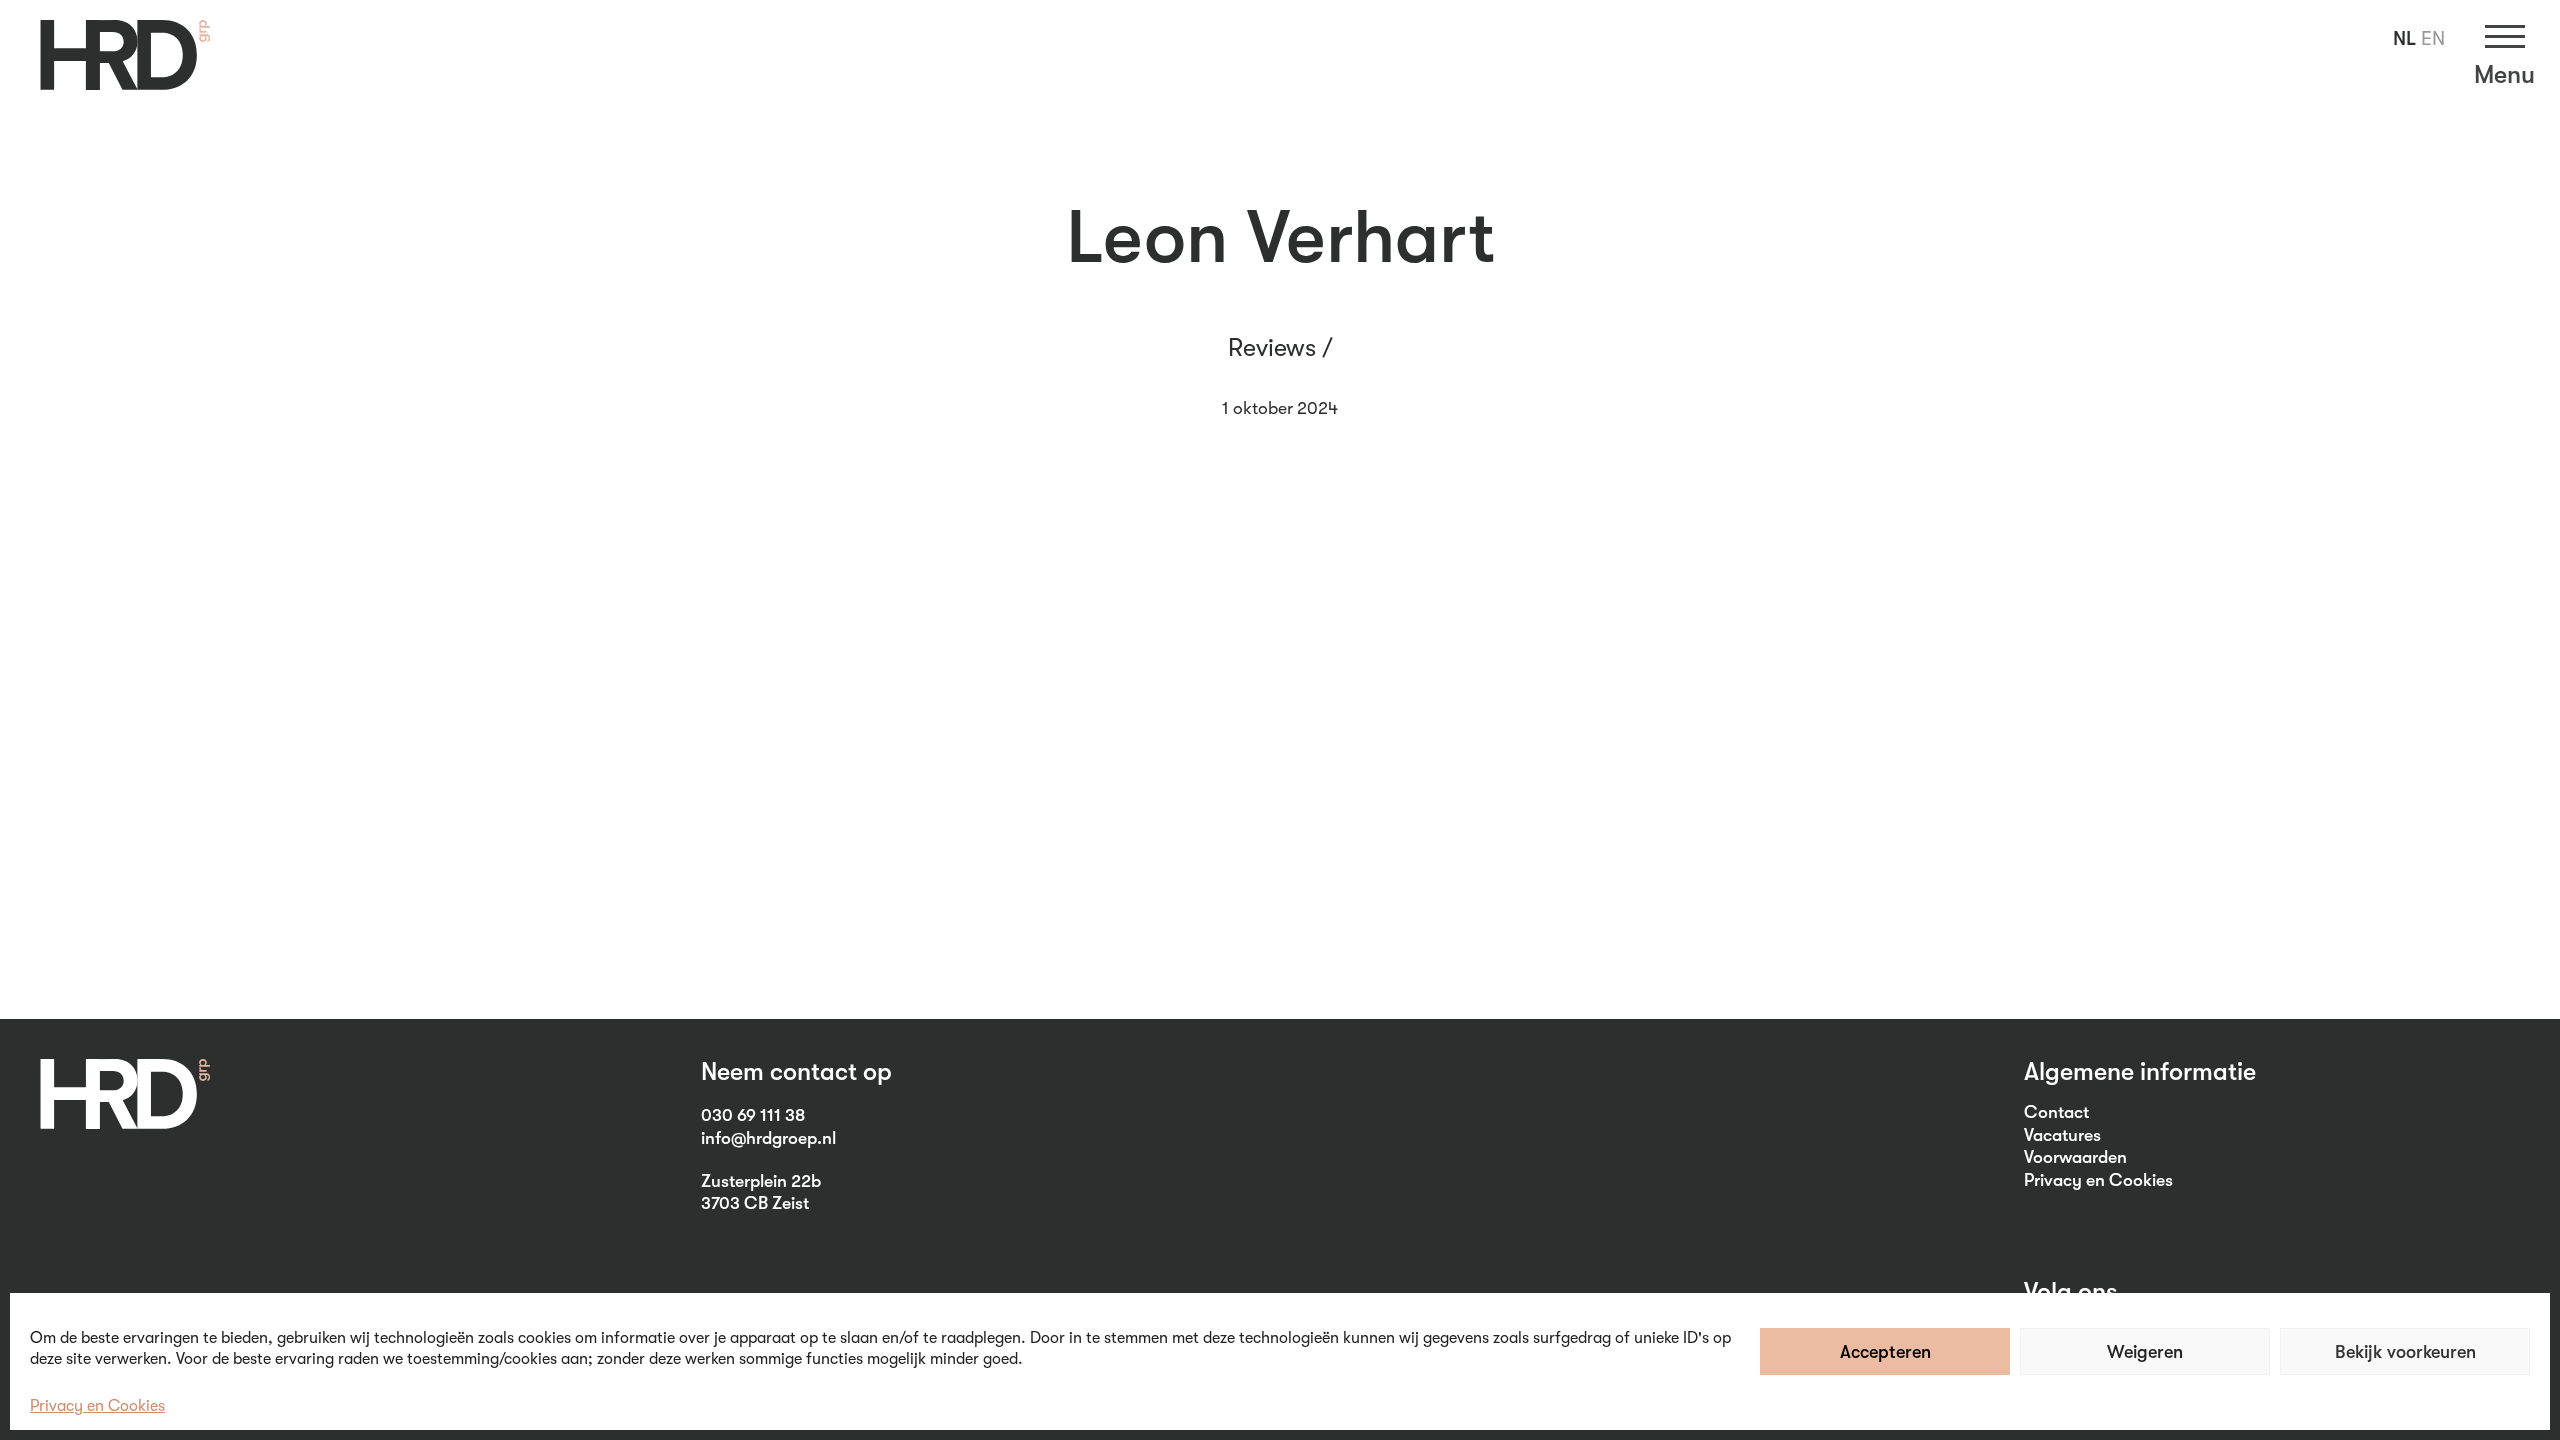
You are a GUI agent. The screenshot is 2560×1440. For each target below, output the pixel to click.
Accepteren (1885, 1352)
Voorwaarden (2075, 1157)
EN (2433, 38)
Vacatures (2062, 1135)
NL (2404, 38)
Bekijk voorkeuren (2405, 1352)
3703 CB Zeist (755, 1203)
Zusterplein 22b (761, 1181)
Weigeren (2145, 1352)
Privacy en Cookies (97, 1406)
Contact (2056, 1112)
